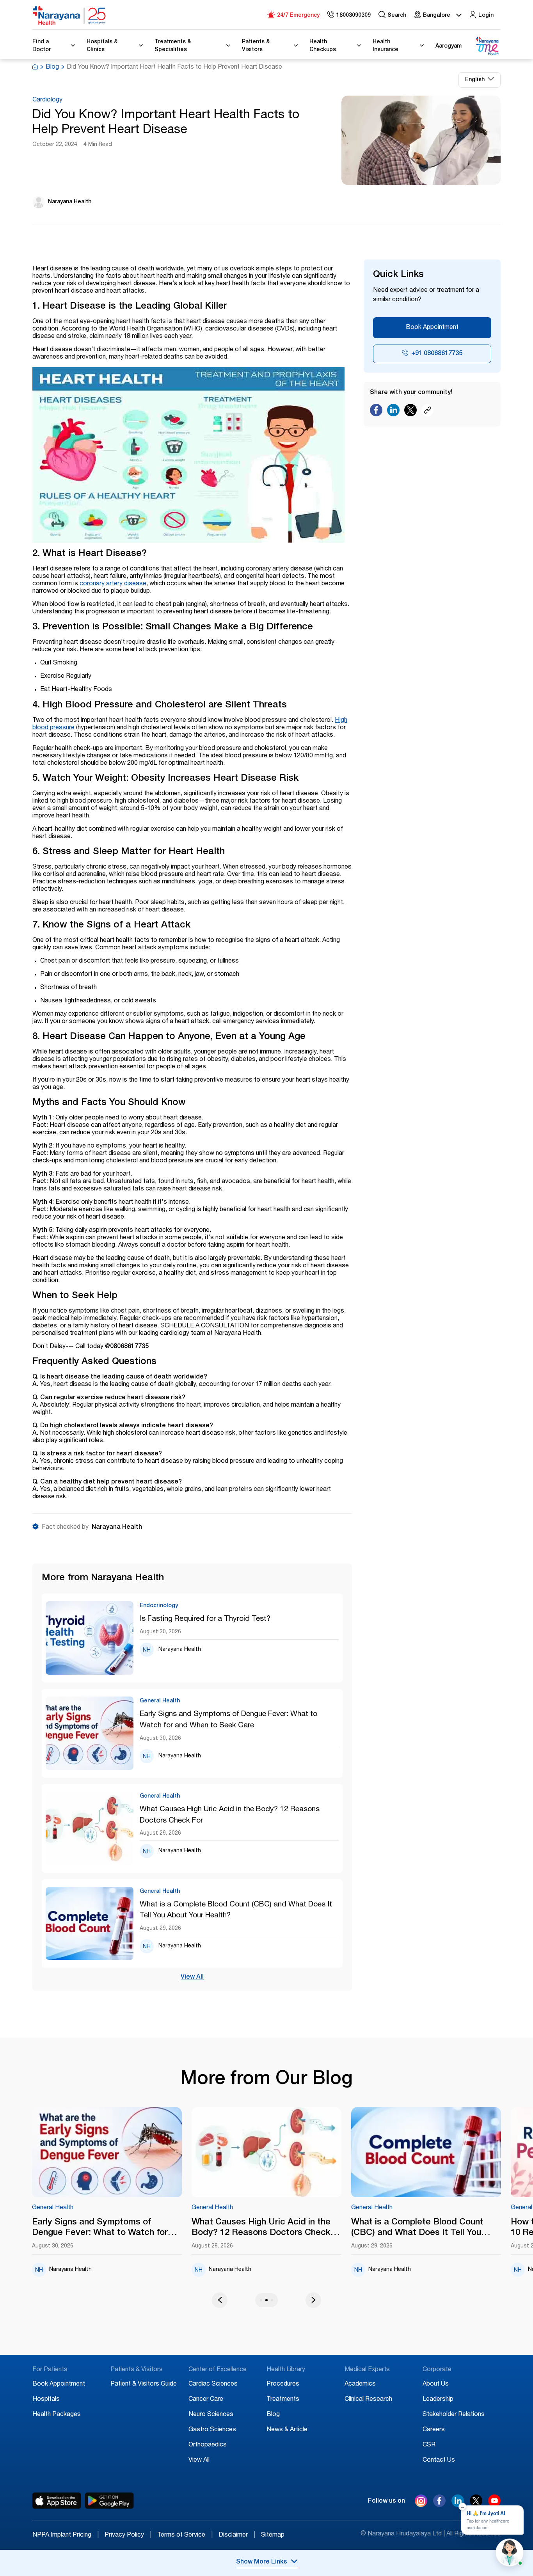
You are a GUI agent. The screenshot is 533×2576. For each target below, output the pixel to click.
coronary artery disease (113, 584)
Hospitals (46, 2400)
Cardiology (47, 100)
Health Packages (57, 2415)
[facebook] (439, 2505)
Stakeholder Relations (454, 2415)
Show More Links (262, 2562)
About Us (436, 2384)
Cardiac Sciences (213, 2384)
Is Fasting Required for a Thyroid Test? (205, 1619)
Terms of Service (185, 2535)
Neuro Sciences (211, 2415)
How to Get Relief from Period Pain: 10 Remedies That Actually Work (455, 2228)
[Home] (69, 16)
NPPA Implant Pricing (66, 2535)
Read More (139, 2153)
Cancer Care (206, 2400)
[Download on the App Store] (57, 2501)
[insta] (421, 2503)
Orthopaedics (208, 2445)
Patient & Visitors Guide (144, 2384)
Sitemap (273, 2535)
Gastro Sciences (212, 2430)
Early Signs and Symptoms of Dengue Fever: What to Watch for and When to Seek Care (228, 1720)
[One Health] (487, 46)
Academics (360, 2384)
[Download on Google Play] (109, 2501)
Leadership (438, 2400)
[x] (476, 2505)
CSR (429, 2445)
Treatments (283, 2400)
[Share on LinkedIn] (393, 412)
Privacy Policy (128, 2535)
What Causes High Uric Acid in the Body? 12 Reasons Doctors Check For (230, 1815)
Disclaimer (237, 2535)
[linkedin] (458, 2505)
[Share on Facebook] (376, 412)
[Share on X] (410, 412)
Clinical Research (368, 2400)
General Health (85, 2208)
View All (192, 1977)
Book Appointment (432, 328)
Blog (52, 68)
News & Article (287, 2430)
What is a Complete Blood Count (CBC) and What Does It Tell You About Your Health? (236, 1910)
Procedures (283, 2384)
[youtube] (494, 2505)
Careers (434, 2430)
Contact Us (439, 2461)
